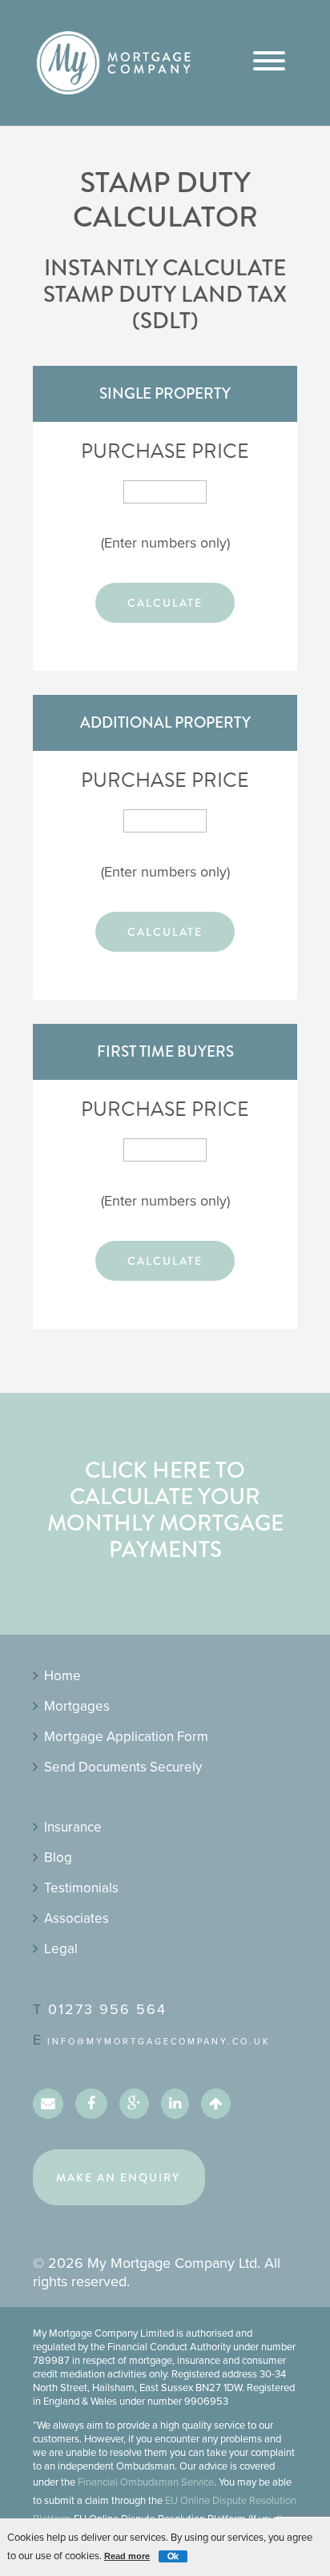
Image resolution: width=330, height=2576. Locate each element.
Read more (127, 2556)
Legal (61, 1949)
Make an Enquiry (118, 2177)
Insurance (73, 1827)
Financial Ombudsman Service (146, 2482)
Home (62, 1676)
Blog (58, 1858)
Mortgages (77, 1706)
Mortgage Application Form (126, 1737)
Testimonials (81, 1888)
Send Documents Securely (123, 1767)
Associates (76, 1918)
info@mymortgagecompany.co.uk (159, 2042)
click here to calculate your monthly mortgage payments (165, 1510)
